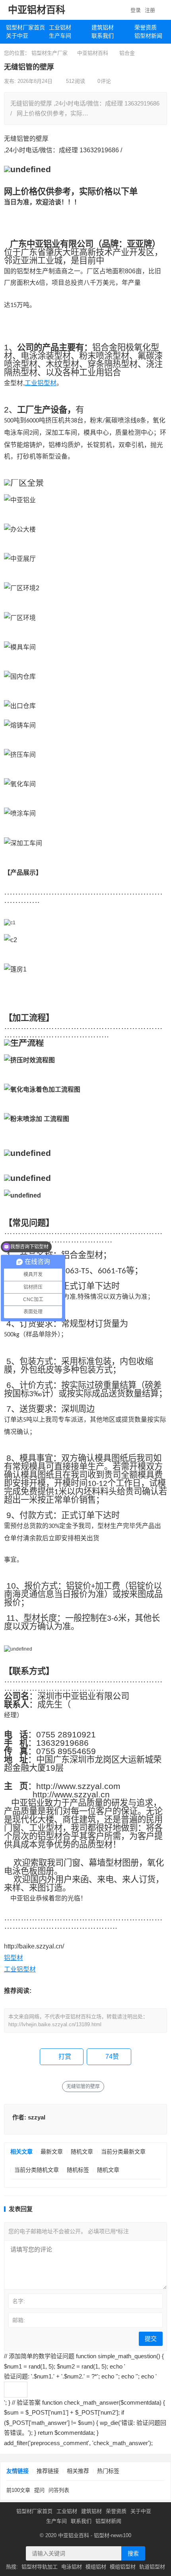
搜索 (133, 2553)
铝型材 (14, 1958)
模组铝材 (96, 2567)
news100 (121, 2535)
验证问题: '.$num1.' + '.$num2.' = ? (51, 2376)
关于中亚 (17, 36)
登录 (136, 10)
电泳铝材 (72, 2567)
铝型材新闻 (108, 2521)
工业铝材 (60, 27)
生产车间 (60, 36)
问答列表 (59, 2490)
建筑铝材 (103, 27)
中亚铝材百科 (37, 10)
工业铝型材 (41, 383)
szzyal (37, 2117)
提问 (39, 2490)
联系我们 (103, 36)
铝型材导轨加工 (40, 2567)
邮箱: (19, 2320)
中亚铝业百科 (74, 2535)
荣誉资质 (116, 2511)
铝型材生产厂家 (50, 53)
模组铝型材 (123, 2567)
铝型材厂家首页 (24, 27)
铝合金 (127, 53)
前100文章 (18, 2490)
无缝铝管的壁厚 (83, 2087)
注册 (150, 10)
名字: (19, 2301)
